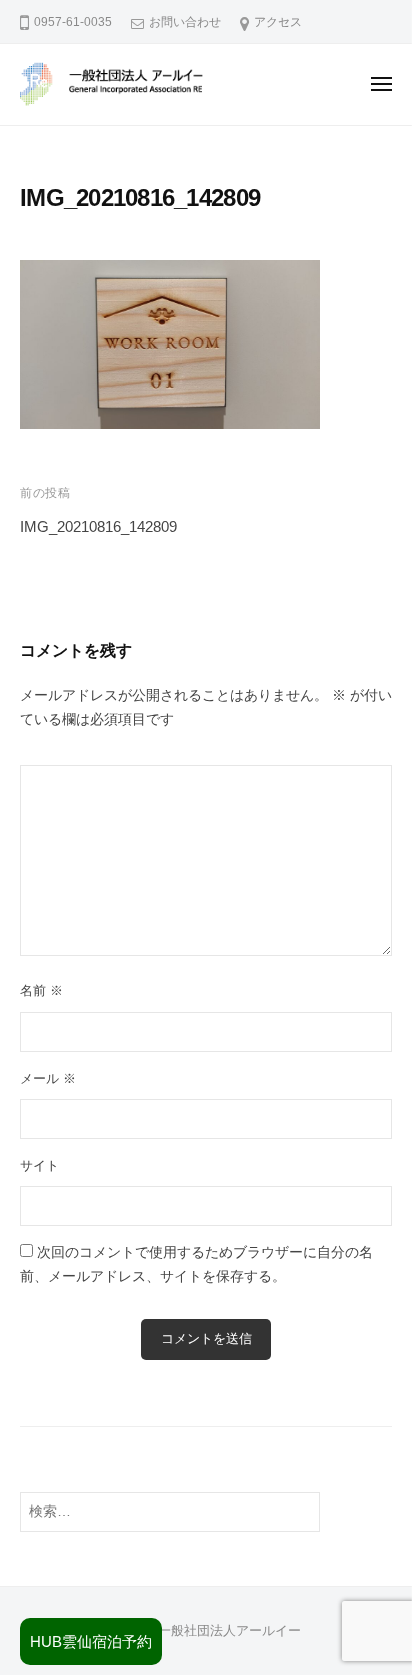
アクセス (278, 22)
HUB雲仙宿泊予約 (91, 1641)
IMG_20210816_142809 (98, 526)
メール (48, 1078)
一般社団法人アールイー (229, 1630)
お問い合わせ (185, 22)
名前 (41, 990)
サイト (39, 1165)
